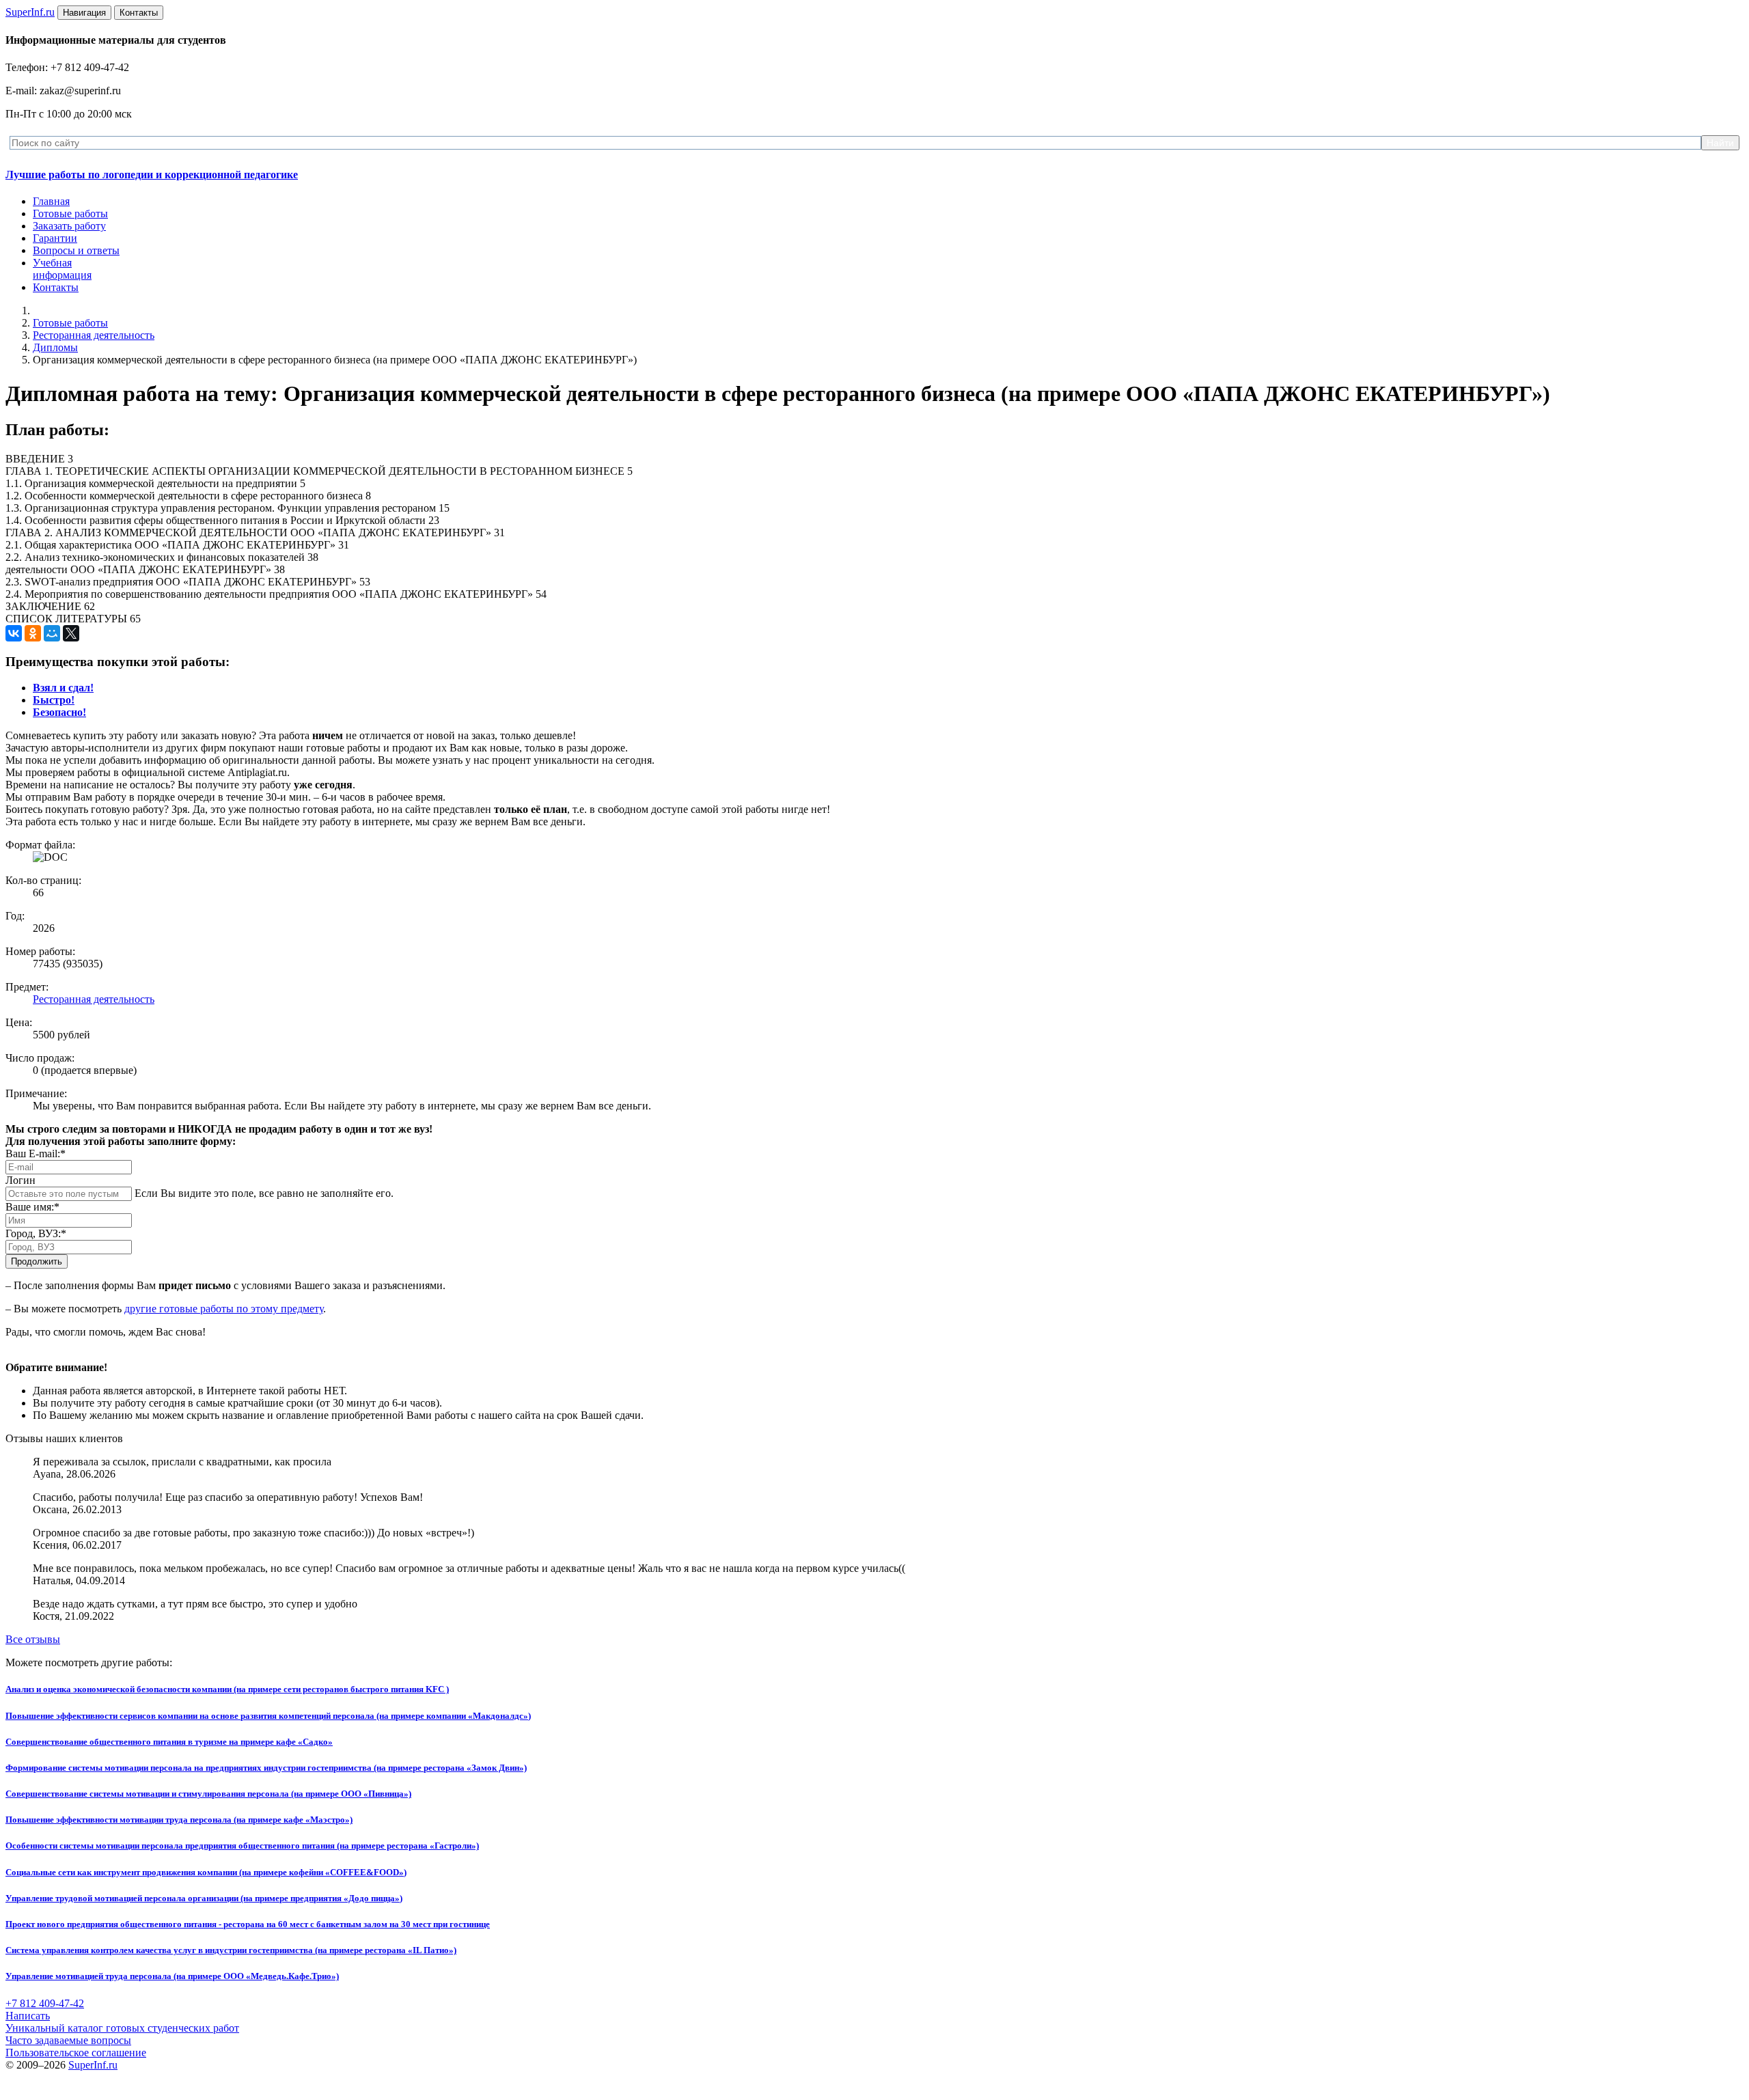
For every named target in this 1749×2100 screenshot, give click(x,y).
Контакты (56, 287)
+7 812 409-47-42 (45, 2003)
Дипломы (55, 347)
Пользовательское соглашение (76, 2053)
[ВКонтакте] (14, 633)
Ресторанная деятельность (94, 335)
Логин (20, 1180)
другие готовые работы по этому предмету (224, 1309)
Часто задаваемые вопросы (68, 2040)
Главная (51, 201)
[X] (71, 633)
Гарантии (55, 238)
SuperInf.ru (93, 2065)
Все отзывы (33, 1639)
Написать (28, 2016)
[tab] (63, 688)
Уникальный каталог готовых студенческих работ (122, 2028)
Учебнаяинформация (62, 269)
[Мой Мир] (52, 633)
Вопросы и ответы (76, 250)
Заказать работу (69, 226)
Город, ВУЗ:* (36, 1233)
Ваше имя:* (32, 1207)
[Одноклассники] (33, 633)
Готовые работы (70, 213)
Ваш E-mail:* (36, 1153)
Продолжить (37, 1261)
